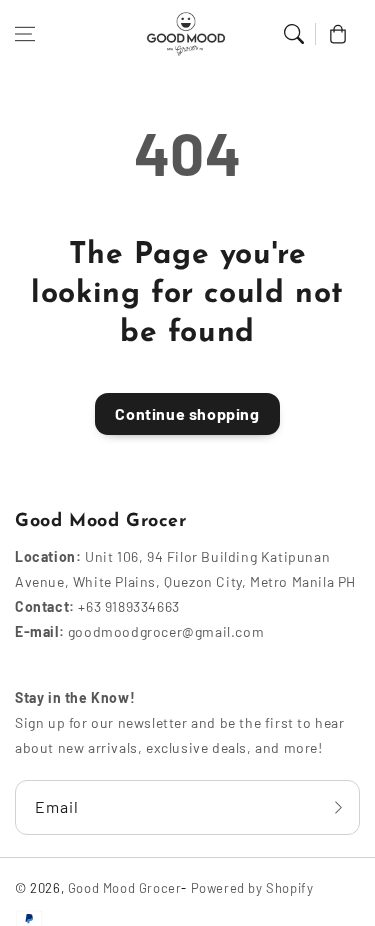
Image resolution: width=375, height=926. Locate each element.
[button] (25, 34)
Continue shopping (187, 413)
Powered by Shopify (252, 888)
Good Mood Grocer (125, 888)
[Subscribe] (338, 807)
